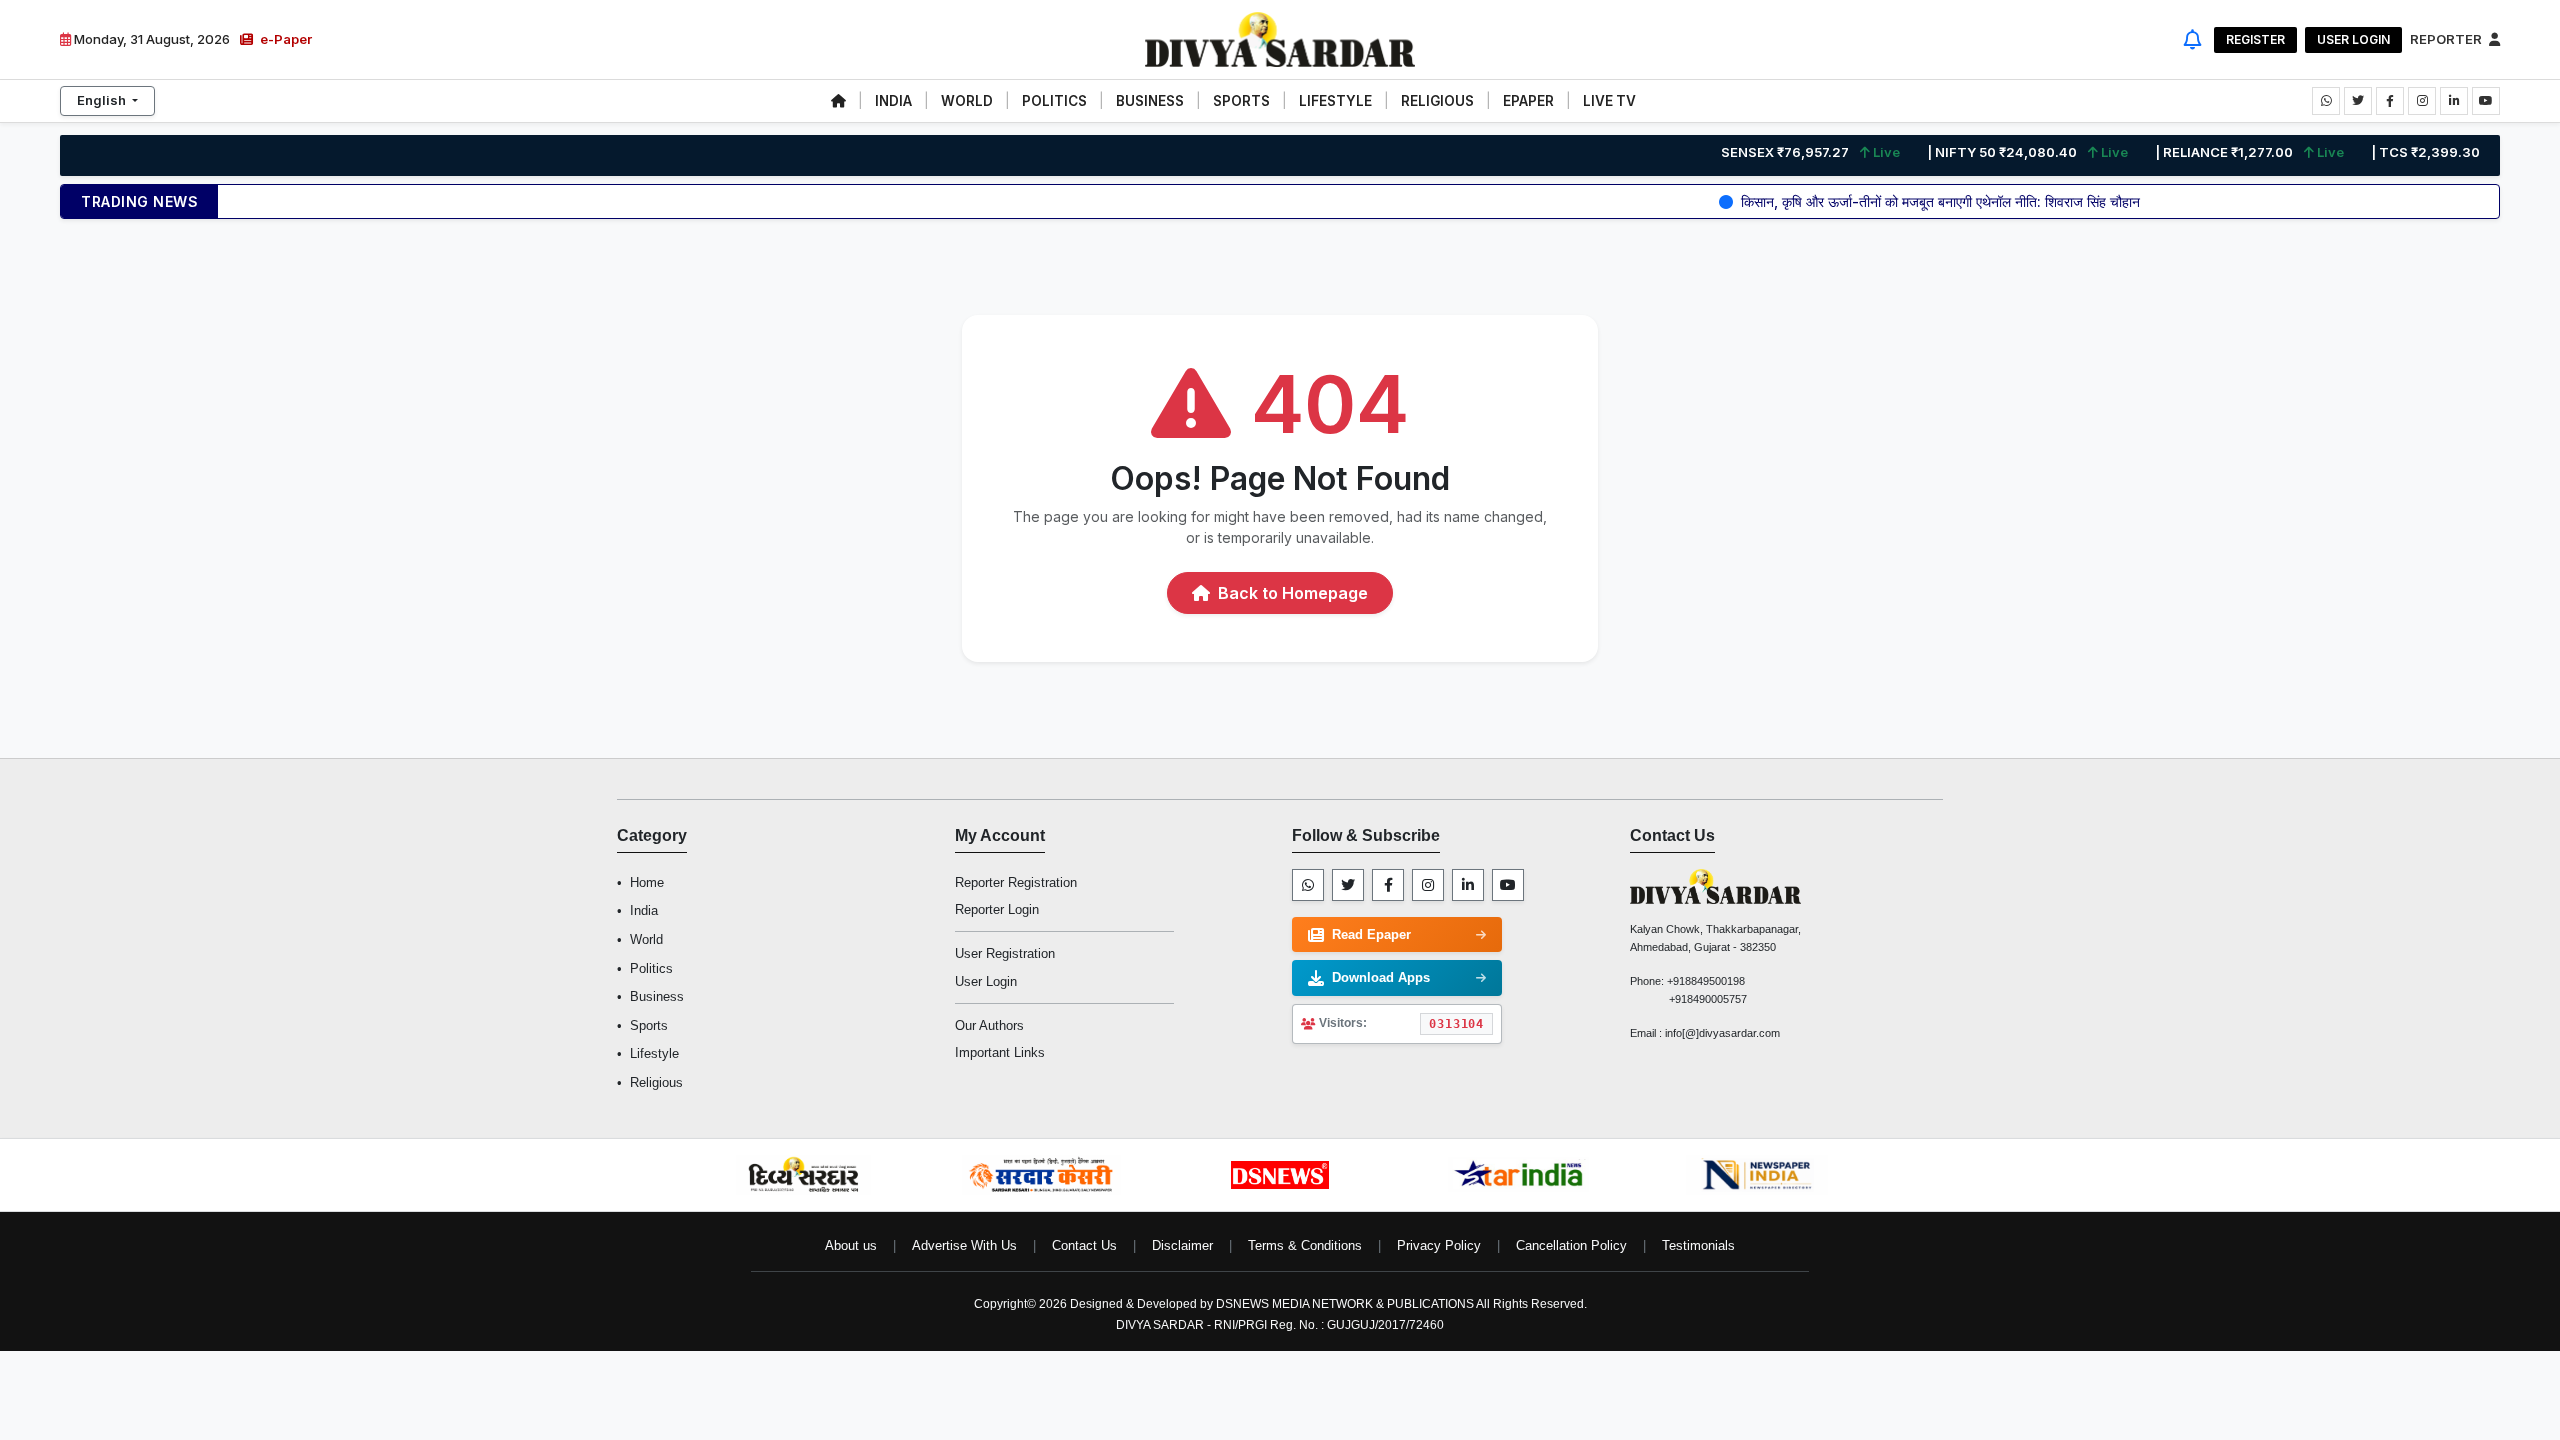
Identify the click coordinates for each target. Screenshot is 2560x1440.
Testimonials (1698, 1245)
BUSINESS (1150, 101)
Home (647, 882)
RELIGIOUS (1437, 101)
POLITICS (1054, 101)
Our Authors (989, 1025)
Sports (649, 1025)
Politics (651, 968)
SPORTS (1241, 101)
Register (2255, 39)
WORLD (967, 101)
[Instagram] (1428, 885)
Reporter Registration (1016, 882)
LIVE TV (1609, 101)
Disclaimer (1182, 1245)
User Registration (1005, 953)
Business (657, 996)
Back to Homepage (1291, 593)
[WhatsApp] (1308, 885)
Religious (656, 1082)
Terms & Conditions (1305, 1245)
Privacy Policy (1439, 1245)
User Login (2353, 39)
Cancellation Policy (1571, 1245)
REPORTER (2447, 39)
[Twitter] (1348, 885)
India (644, 910)
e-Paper (284, 39)
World (646, 939)
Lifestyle (654, 1053)
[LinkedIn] (1468, 885)
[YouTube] (1508, 885)
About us (851, 1245)
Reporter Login (997, 909)
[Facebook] (1388, 885)
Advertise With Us (964, 1245)
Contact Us (1084, 1245)
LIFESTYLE (1335, 101)
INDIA (893, 101)
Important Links (1000, 1052)
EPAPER (1528, 101)
